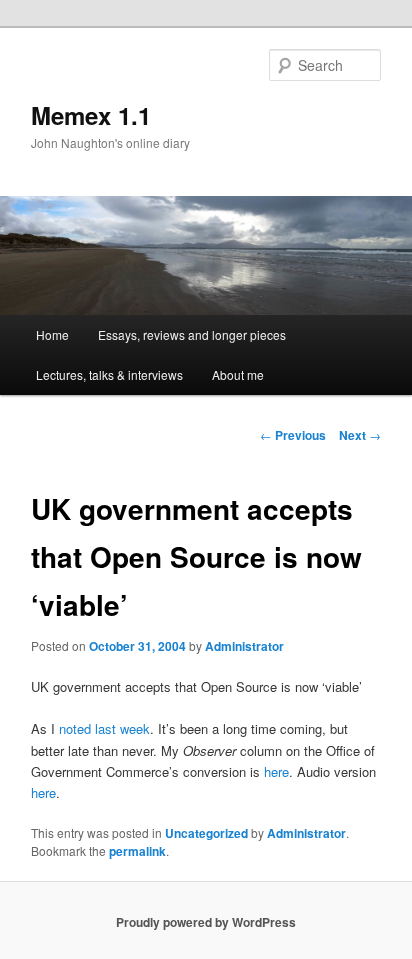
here (276, 771)
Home (52, 334)
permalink (137, 851)
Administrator (244, 646)
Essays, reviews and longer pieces (192, 334)
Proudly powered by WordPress (206, 922)
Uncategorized (206, 833)
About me (238, 374)
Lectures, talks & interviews (109, 374)
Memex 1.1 (91, 115)
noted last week (104, 728)
